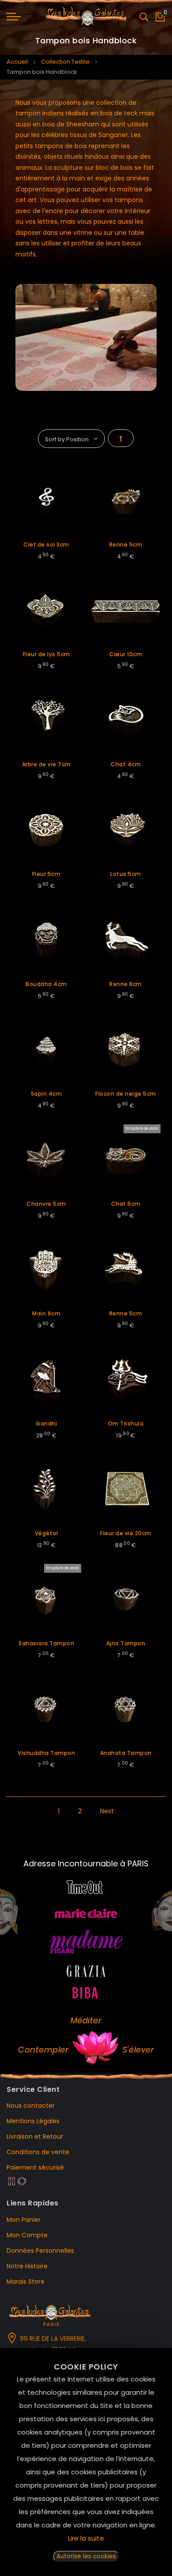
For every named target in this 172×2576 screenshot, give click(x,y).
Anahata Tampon (126, 1753)
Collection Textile (65, 62)
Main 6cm (46, 1313)
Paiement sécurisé (35, 2167)
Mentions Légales (33, 2121)
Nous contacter (31, 2106)
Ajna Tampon (126, 1643)
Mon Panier (24, 2220)
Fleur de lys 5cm (47, 654)
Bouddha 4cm (46, 984)
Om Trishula (126, 1424)
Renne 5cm (126, 545)
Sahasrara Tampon (46, 1643)
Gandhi (46, 1424)
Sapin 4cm (47, 1094)
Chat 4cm (126, 764)
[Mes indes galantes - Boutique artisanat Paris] (86, 17)
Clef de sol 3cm (46, 545)
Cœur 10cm (126, 654)
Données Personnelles (40, 2251)
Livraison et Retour (35, 2136)
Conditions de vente (38, 2152)
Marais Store (26, 2282)
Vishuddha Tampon (46, 1753)
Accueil (17, 62)
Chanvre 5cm (46, 1204)
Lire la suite (86, 2538)
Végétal (47, 1533)
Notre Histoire (27, 2266)
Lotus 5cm (126, 874)
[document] (86, 2462)
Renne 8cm (126, 984)
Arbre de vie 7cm (47, 764)
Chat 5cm (126, 1204)
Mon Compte (27, 2235)
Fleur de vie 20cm (126, 1533)
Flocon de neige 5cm (126, 1094)
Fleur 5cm (47, 874)
